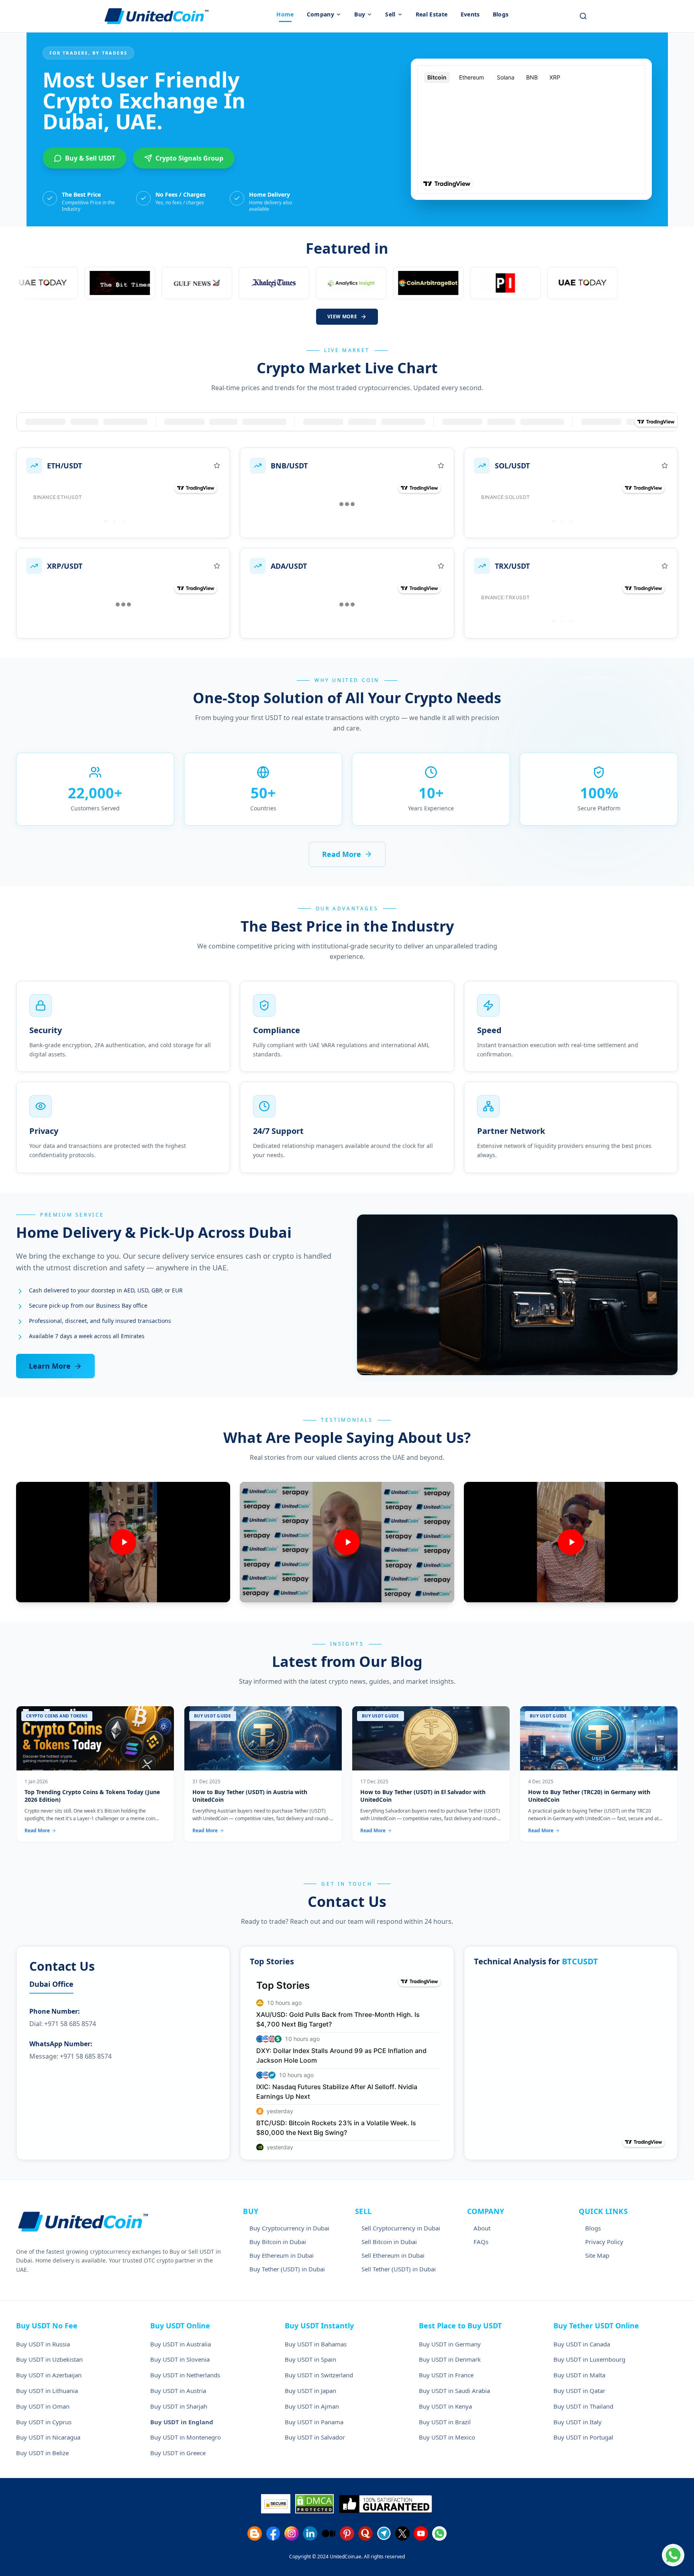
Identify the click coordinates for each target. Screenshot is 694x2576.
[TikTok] (329, 2533)
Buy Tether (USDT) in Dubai (287, 2269)
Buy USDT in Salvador (315, 2437)
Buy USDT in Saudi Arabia (454, 2391)
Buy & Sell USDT (90, 158)
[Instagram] (292, 2533)
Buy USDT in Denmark (450, 2359)
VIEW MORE (342, 316)
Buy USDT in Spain (310, 2359)
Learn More (50, 1366)
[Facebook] (273, 2533)
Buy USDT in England (182, 2422)
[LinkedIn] (310, 2533)
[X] (402, 2533)
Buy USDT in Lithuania (47, 2391)
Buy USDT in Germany (450, 2344)
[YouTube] (421, 2533)
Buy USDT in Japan (310, 2391)
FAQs (481, 2242)
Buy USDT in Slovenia (180, 2359)
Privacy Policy (604, 2242)
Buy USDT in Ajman (312, 2406)
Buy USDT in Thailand (583, 2406)
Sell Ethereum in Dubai (393, 2255)
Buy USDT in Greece (178, 2453)
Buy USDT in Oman (43, 2406)
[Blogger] (255, 2533)
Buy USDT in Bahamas (316, 2344)
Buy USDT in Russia (43, 2344)
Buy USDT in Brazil (445, 2422)
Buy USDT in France (446, 2375)
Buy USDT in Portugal (583, 2437)
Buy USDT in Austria (178, 2391)
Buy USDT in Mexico (447, 2437)
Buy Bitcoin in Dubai (278, 2242)
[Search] (583, 16)
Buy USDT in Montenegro (186, 2437)
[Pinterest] (347, 2533)
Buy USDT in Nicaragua (48, 2437)
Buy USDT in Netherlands (185, 2375)
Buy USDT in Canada (582, 2344)
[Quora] (365, 2533)
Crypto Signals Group (189, 158)
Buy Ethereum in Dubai (282, 2255)
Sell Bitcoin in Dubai (389, 2242)
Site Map (597, 2255)
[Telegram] (384, 2533)
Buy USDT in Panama (314, 2422)
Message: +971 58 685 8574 (70, 2056)
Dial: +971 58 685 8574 (63, 2024)
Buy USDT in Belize (42, 2453)
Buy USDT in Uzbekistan (49, 2359)
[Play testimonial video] (123, 1542)
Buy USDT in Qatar (579, 2391)
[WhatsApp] (439, 2533)
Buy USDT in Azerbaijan (49, 2375)
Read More (342, 854)
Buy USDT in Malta (579, 2375)
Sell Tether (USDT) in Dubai (399, 2269)
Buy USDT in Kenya (445, 2406)
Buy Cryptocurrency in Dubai (289, 2228)
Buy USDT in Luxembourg (589, 2359)
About (482, 2228)
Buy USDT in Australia (181, 2344)
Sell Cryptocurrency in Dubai (401, 2228)
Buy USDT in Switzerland (319, 2375)
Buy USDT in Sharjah (179, 2406)
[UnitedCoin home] (156, 16)
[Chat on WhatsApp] (673, 2555)
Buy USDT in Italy (578, 2422)
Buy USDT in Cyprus (44, 2422)
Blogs (593, 2228)
